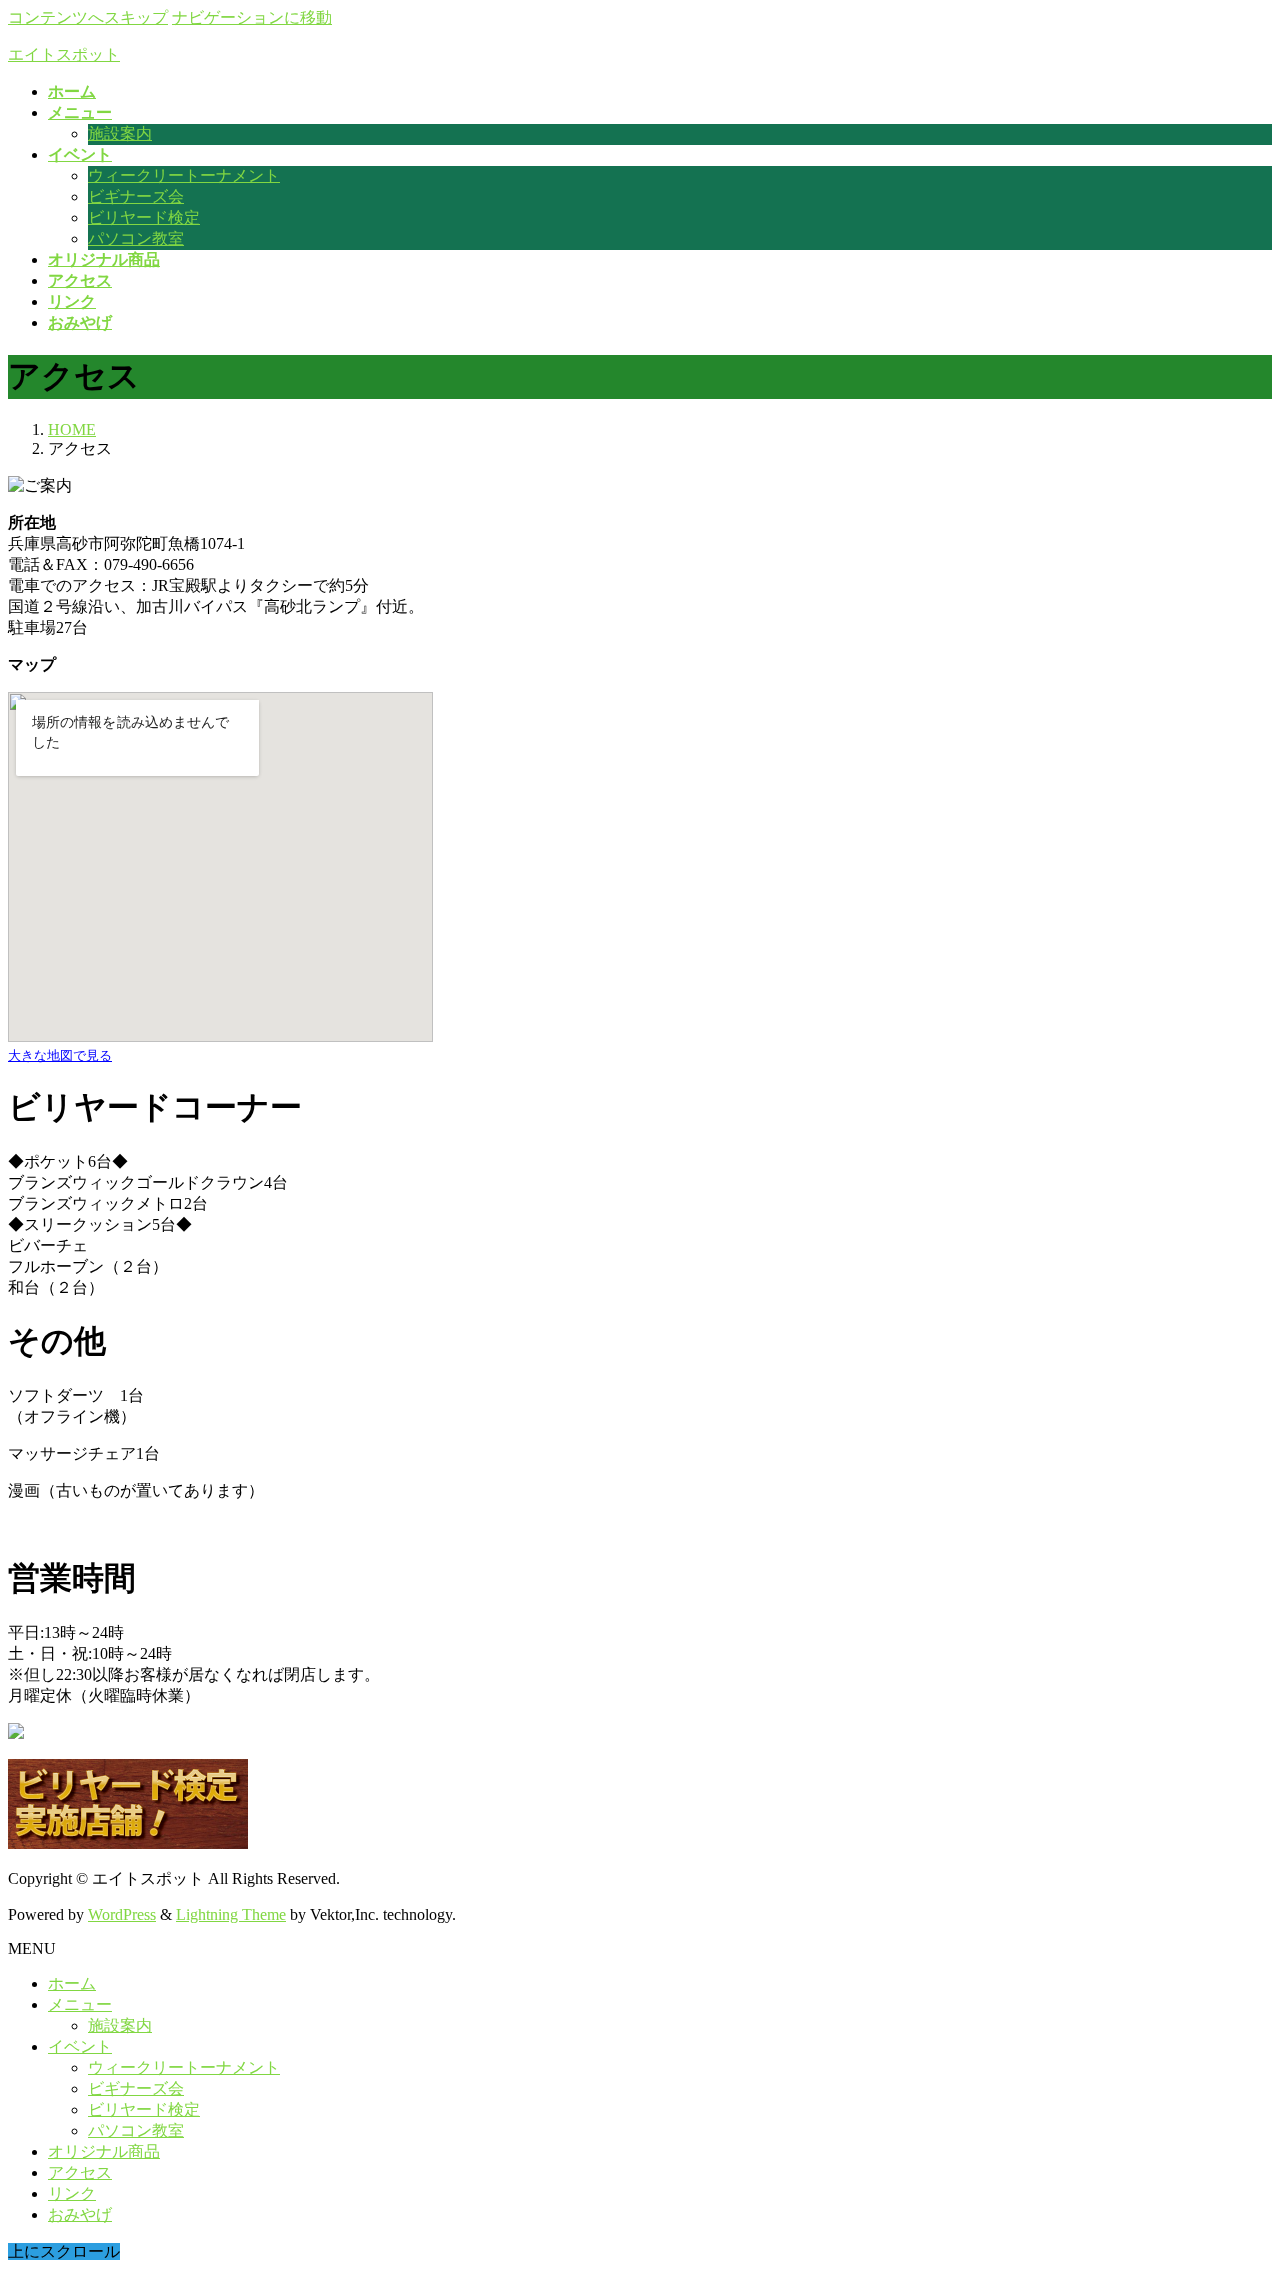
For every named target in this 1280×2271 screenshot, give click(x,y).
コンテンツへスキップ (88, 17)
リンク (72, 2193)
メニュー (80, 2004)
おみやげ (80, 2214)
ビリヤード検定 (144, 217)
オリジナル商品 (104, 2151)
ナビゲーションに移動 (252, 17)
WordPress (122, 1914)
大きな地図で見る (60, 1055)
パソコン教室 (136, 238)
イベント (80, 2046)
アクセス (80, 2172)
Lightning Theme (231, 1914)
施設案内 (120, 133)
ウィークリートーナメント (184, 175)
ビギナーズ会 (136, 196)
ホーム (72, 1983)
